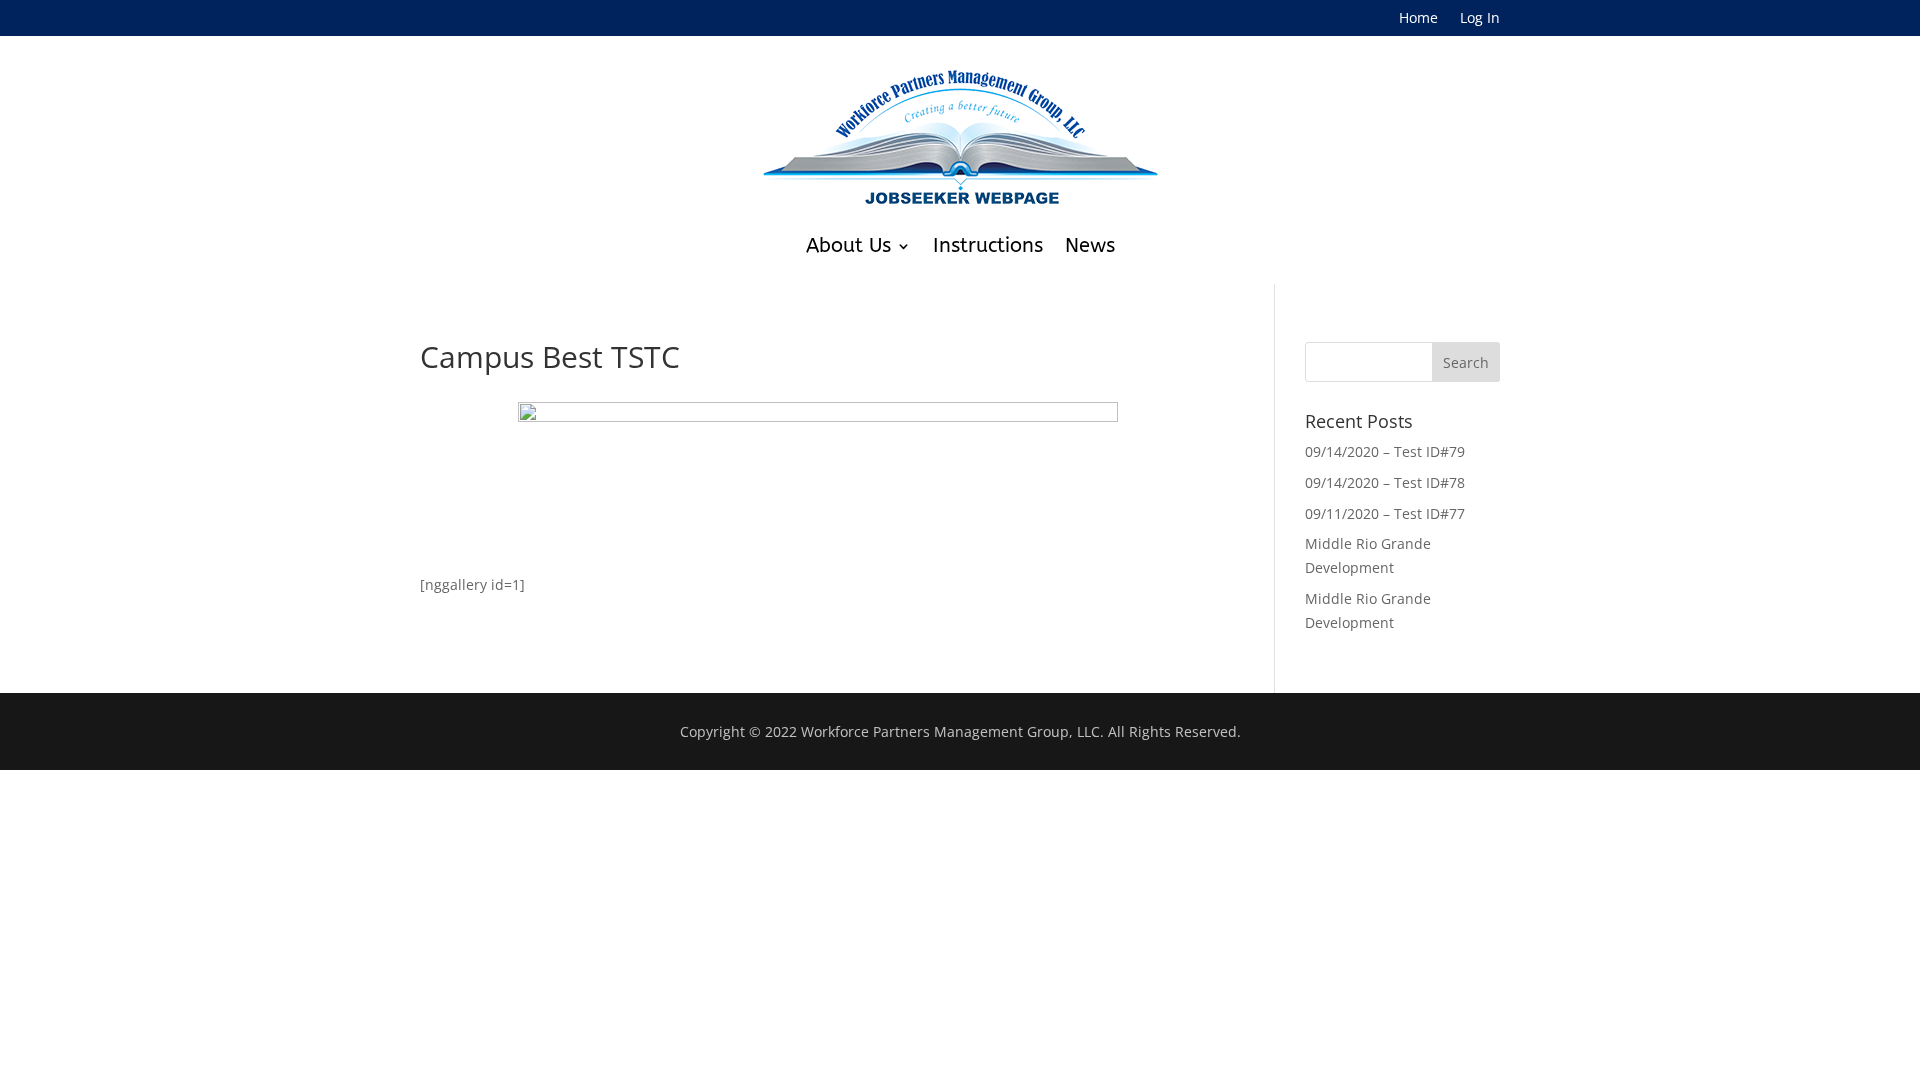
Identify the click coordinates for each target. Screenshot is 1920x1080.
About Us (848, 245)
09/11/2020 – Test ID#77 (1385, 513)
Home (1418, 19)
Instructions (988, 245)
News (1090, 245)
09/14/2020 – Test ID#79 (1385, 451)
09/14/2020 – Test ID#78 (1385, 482)
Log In (1480, 19)
